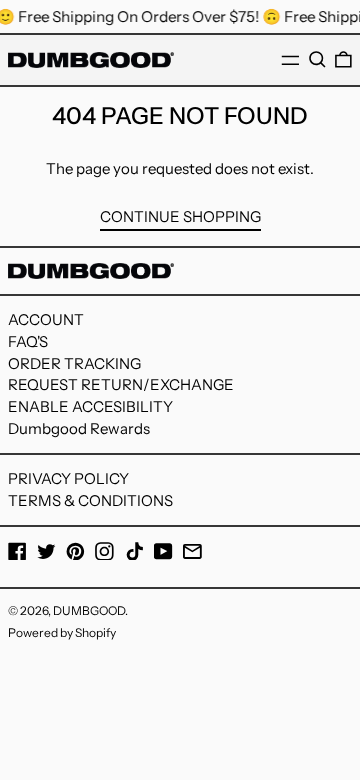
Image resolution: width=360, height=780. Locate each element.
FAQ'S (28, 341)
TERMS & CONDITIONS (90, 500)
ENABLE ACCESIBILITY (90, 406)
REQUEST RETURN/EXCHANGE (121, 384)
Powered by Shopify (62, 632)
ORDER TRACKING (74, 363)
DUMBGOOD (89, 610)
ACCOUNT (46, 319)
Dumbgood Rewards (79, 428)
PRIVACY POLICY (68, 478)
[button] (317, 60)
